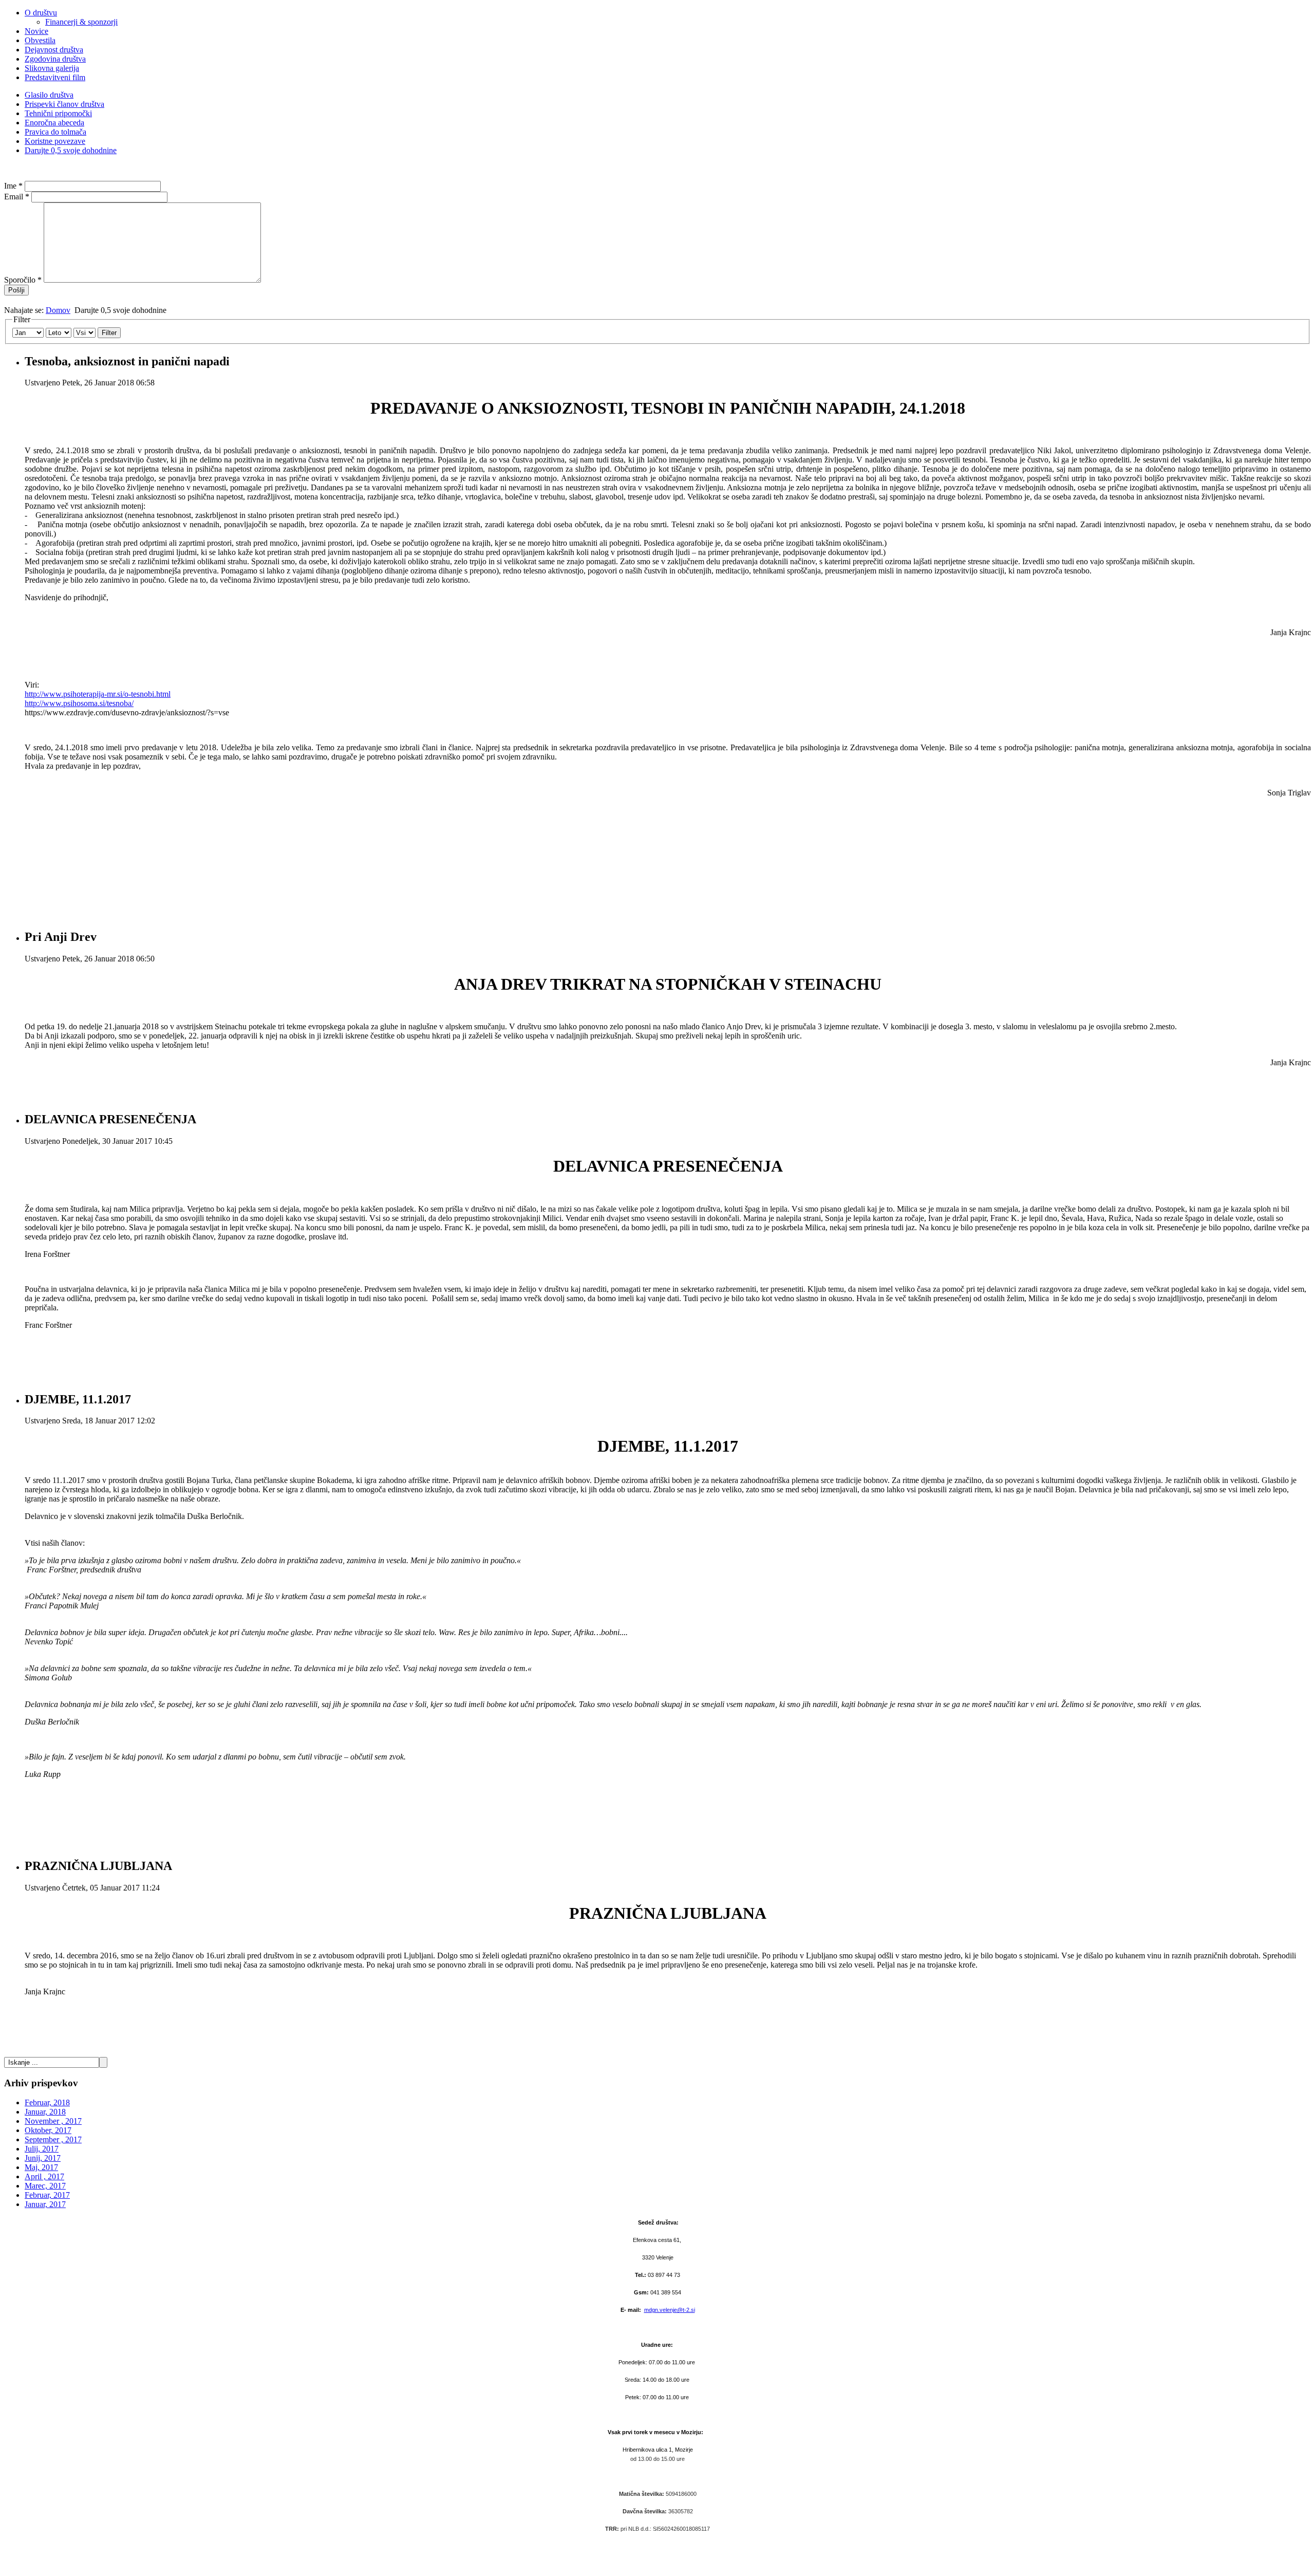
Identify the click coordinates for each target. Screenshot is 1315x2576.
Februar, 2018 (47, 2102)
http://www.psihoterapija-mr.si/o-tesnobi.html (98, 694)
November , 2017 (53, 2121)
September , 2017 (53, 2139)
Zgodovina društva (55, 59)
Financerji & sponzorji (81, 22)
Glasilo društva (49, 95)
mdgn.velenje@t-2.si (670, 2310)
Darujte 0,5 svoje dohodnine (71, 150)
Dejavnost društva (54, 50)
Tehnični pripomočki (58, 113)
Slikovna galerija (52, 68)
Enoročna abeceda (54, 123)
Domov (58, 310)
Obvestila (40, 40)
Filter (109, 333)
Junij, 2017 (43, 2158)
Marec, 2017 (45, 2186)
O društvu (41, 13)
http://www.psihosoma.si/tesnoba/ (79, 703)
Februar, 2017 (47, 2195)
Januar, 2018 (45, 2112)
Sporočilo (23, 280)
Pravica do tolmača (55, 132)
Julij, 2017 (42, 2149)
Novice (36, 31)
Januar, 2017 (45, 2204)
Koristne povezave (55, 141)
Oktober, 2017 (48, 2130)
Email (17, 197)
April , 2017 (44, 2176)
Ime (13, 186)
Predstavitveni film (55, 77)
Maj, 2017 (41, 2167)
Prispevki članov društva (64, 104)
